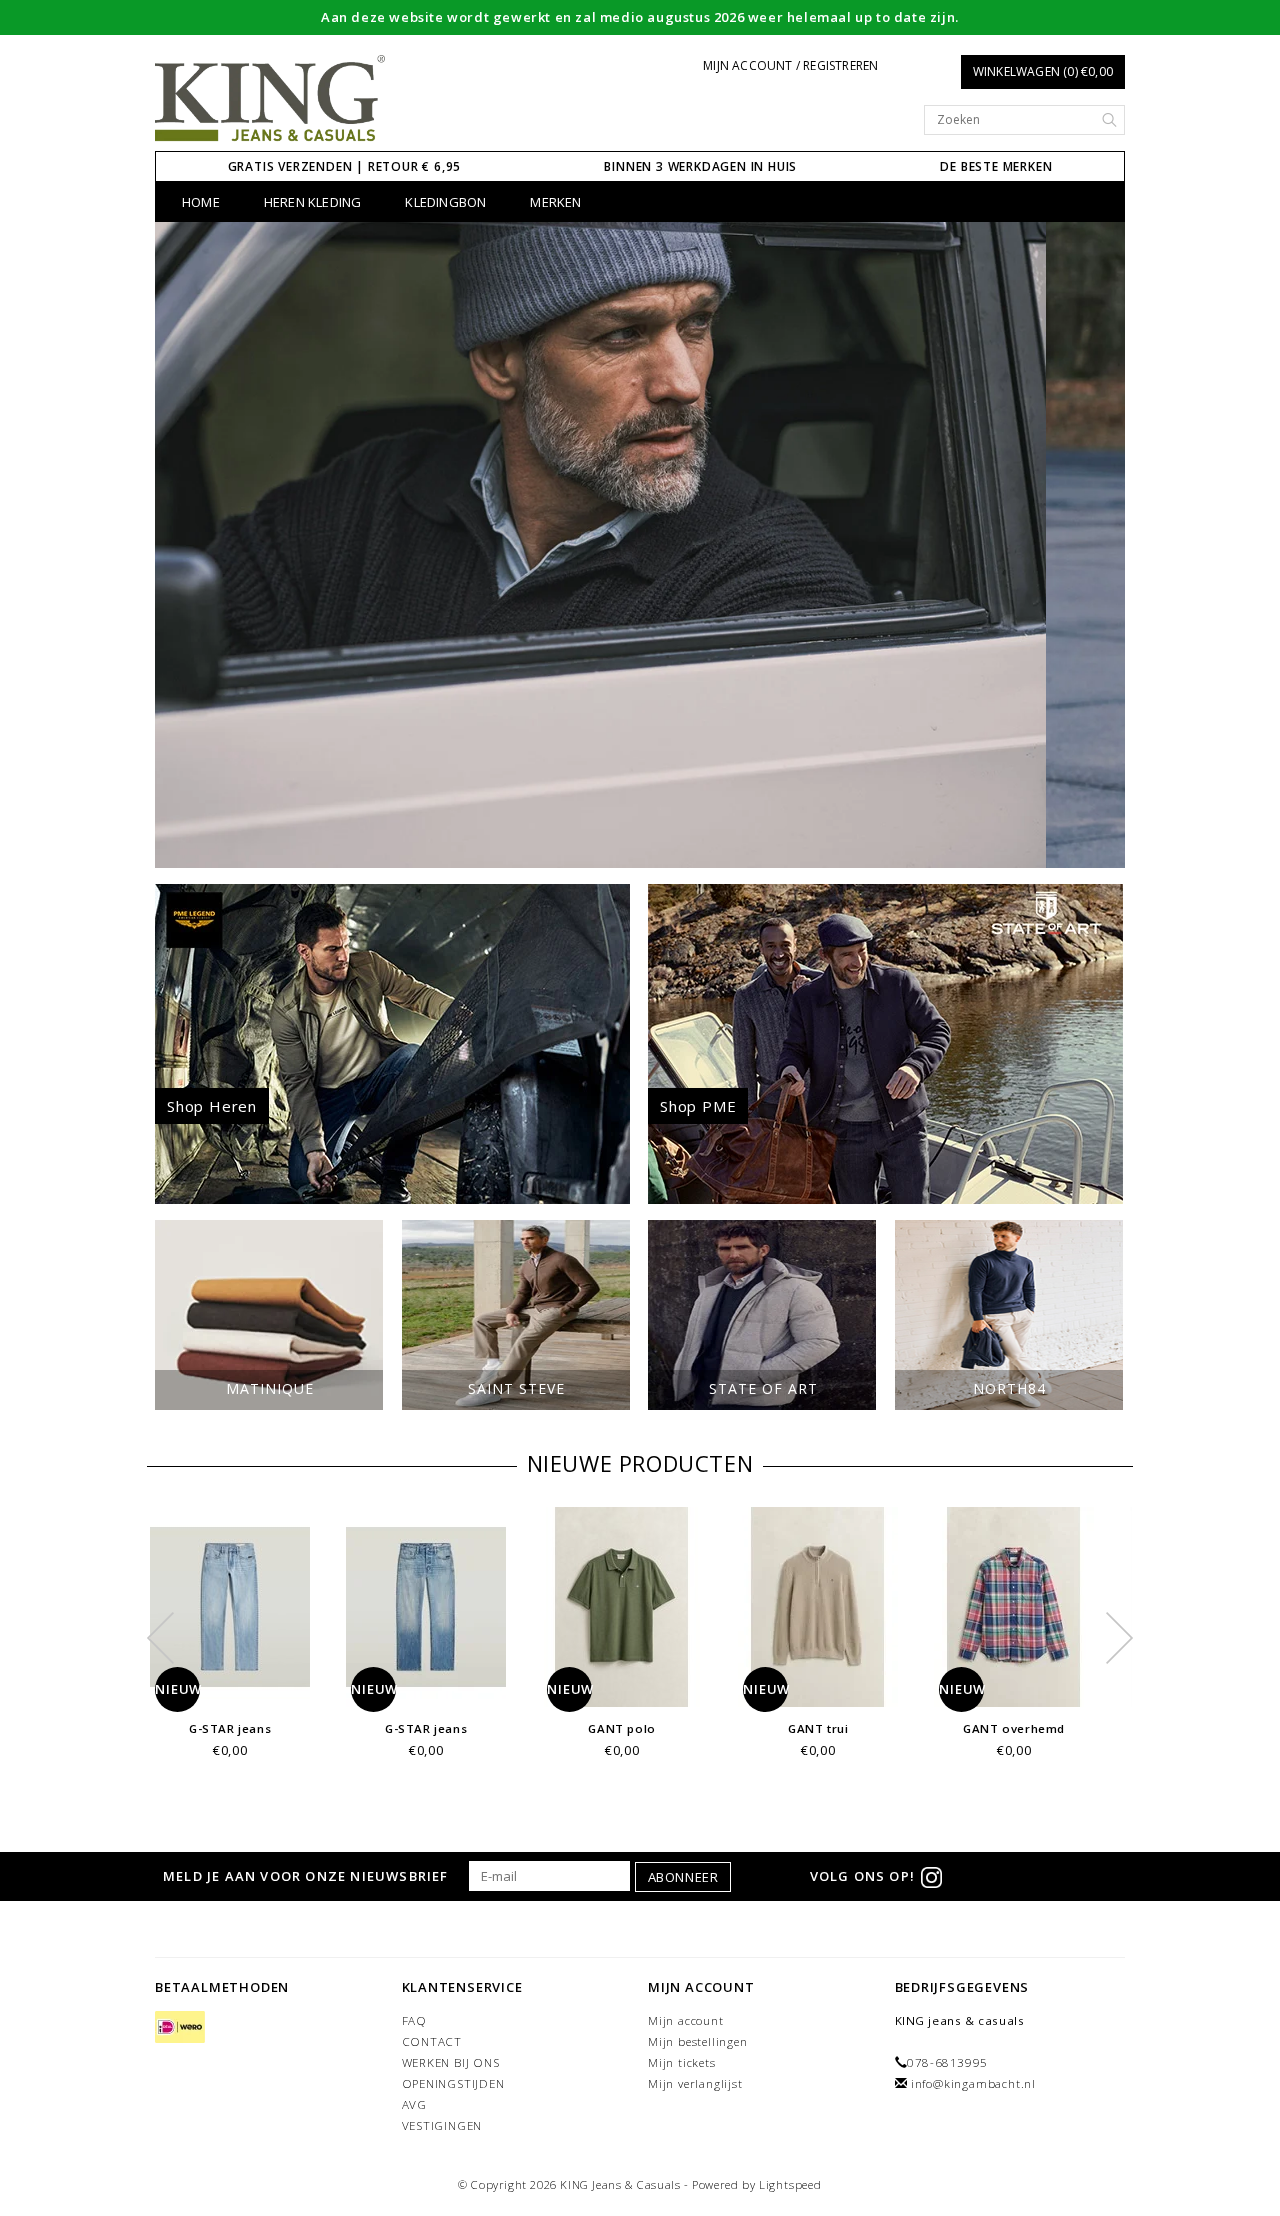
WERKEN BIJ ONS (451, 2062)
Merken (555, 202)
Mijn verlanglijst (695, 2083)
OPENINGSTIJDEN (453, 2083)
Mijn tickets (682, 2062)
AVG (414, 2104)
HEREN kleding (313, 202)
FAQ (414, 2020)
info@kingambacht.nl (973, 2083)
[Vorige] (180, 545)
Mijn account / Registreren (790, 65)
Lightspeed (790, 2184)
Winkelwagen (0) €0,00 (1043, 71)
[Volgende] (1099, 545)
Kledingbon (445, 202)
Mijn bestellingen (698, 2041)
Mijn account (686, 2020)
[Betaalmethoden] (180, 2028)
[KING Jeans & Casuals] (270, 99)
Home (201, 202)
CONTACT (432, 2041)
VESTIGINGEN (442, 2125)
